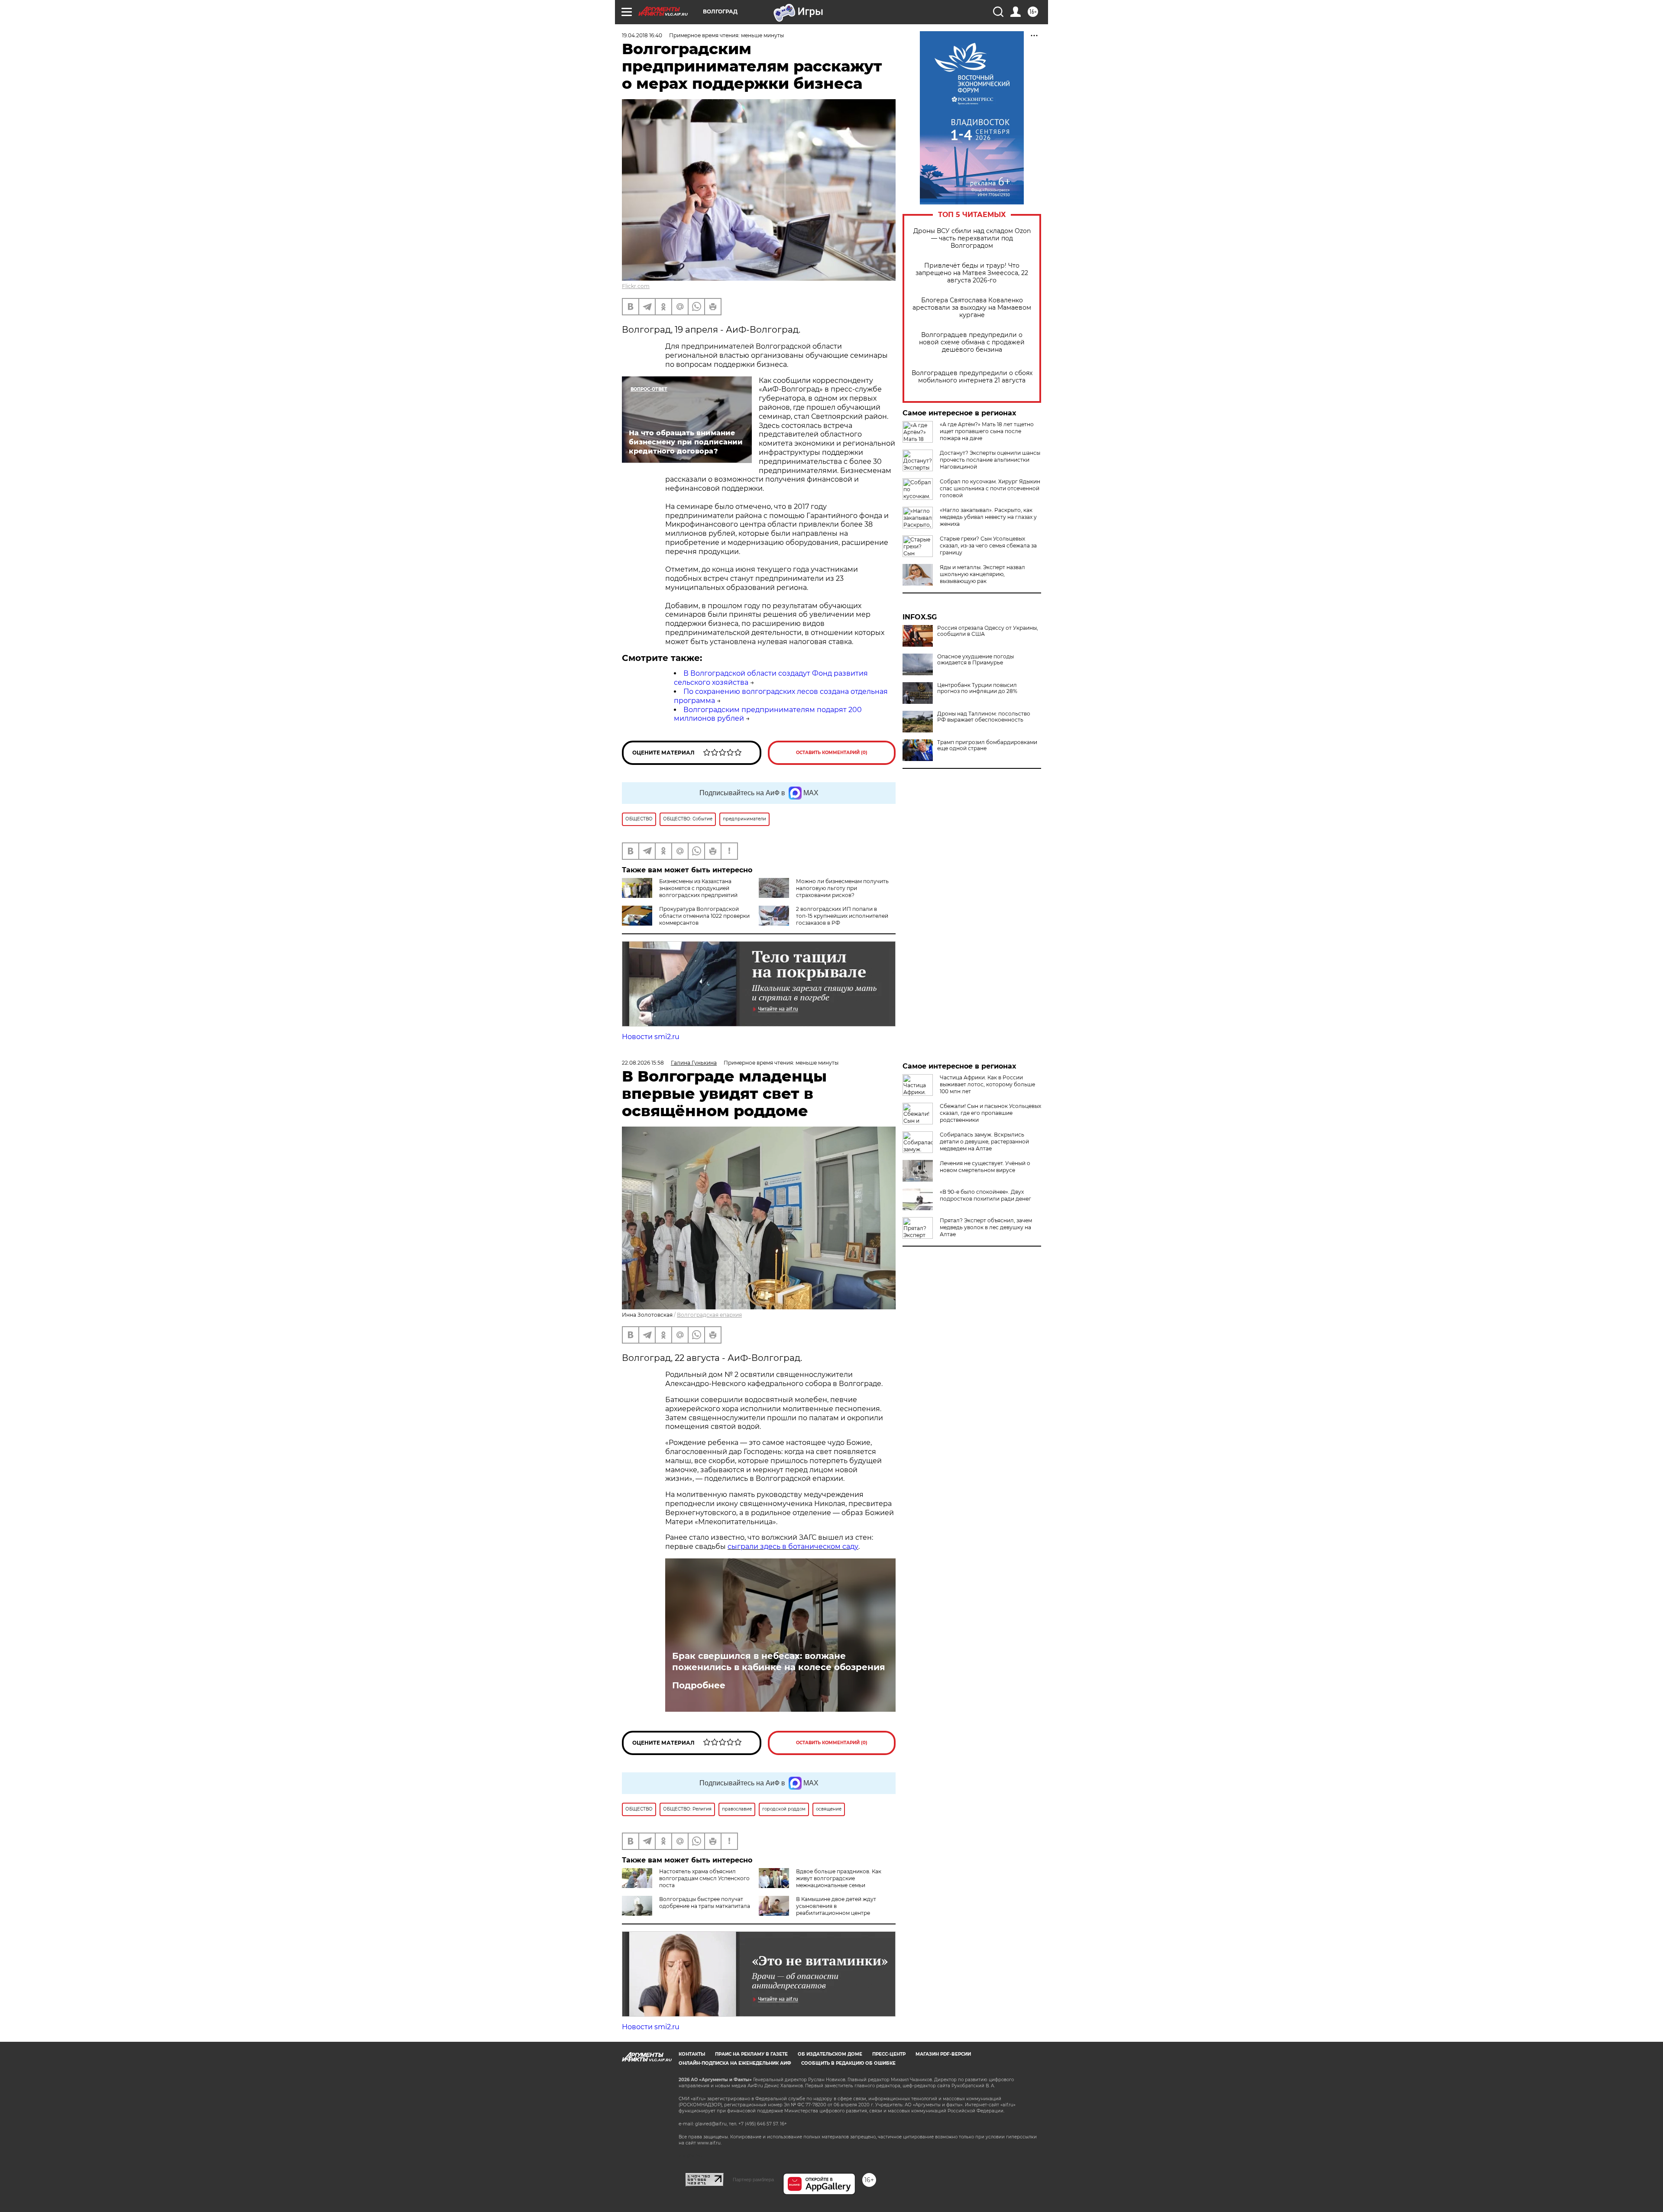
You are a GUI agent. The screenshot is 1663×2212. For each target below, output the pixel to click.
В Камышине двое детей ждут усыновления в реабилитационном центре (836, 1906)
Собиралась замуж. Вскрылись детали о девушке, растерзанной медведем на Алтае (984, 1142)
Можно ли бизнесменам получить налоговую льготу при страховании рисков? (842, 888)
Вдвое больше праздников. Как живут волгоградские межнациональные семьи (839, 1878)
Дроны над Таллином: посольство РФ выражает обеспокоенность (984, 717)
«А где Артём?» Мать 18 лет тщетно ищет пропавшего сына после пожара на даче (987, 431)
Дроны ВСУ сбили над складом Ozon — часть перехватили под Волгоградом (972, 238)
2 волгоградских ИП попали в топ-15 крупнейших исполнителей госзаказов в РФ (842, 916)
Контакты (692, 2054)
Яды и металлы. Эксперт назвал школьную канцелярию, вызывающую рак (982, 574)
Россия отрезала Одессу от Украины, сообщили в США (988, 631)
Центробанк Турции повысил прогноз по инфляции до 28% (977, 688)
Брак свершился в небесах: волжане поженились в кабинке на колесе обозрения (779, 1661)
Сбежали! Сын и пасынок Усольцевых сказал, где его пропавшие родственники (990, 1113)
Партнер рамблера (753, 2180)
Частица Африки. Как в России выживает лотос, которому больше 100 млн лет (987, 1084)
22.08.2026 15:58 (643, 1063)
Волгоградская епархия (709, 1315)
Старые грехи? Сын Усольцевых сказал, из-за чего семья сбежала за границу (988, 546)
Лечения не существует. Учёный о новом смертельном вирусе (985, 1167)
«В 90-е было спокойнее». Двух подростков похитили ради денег (985, 1195)
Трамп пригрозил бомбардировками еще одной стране (987, 745)
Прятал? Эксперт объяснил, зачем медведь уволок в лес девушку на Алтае (986, 1227)
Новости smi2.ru (651, 1037)
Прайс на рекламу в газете (751, 2054)
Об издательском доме (830, 2054)
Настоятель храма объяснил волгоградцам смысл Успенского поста (704, 1878)
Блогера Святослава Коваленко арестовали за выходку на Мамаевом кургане (972, 308)
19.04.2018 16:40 (642, 35)
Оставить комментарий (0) (832, 753)
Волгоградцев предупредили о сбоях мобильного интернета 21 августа (972, 377)
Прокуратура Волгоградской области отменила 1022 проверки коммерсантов (704, 916)
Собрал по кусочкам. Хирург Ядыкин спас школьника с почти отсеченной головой (990, 488)
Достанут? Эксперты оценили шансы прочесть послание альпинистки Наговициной (990, 460)
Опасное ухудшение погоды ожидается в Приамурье (975, 660)
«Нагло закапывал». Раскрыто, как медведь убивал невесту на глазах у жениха (988, 517)
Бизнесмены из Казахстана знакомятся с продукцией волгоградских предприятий (698, 888)
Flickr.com (636, 286)
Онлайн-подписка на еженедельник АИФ (735, 2063)
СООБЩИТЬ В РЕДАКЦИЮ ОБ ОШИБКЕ (848, 2063)
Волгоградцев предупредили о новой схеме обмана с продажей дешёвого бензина (972, 342)
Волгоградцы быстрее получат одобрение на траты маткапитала (705, 1903)
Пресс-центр (889, 2054)
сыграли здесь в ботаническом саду (793, 1546)
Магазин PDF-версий (943, 2054)
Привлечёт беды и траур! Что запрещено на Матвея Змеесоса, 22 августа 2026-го (972, 273)
